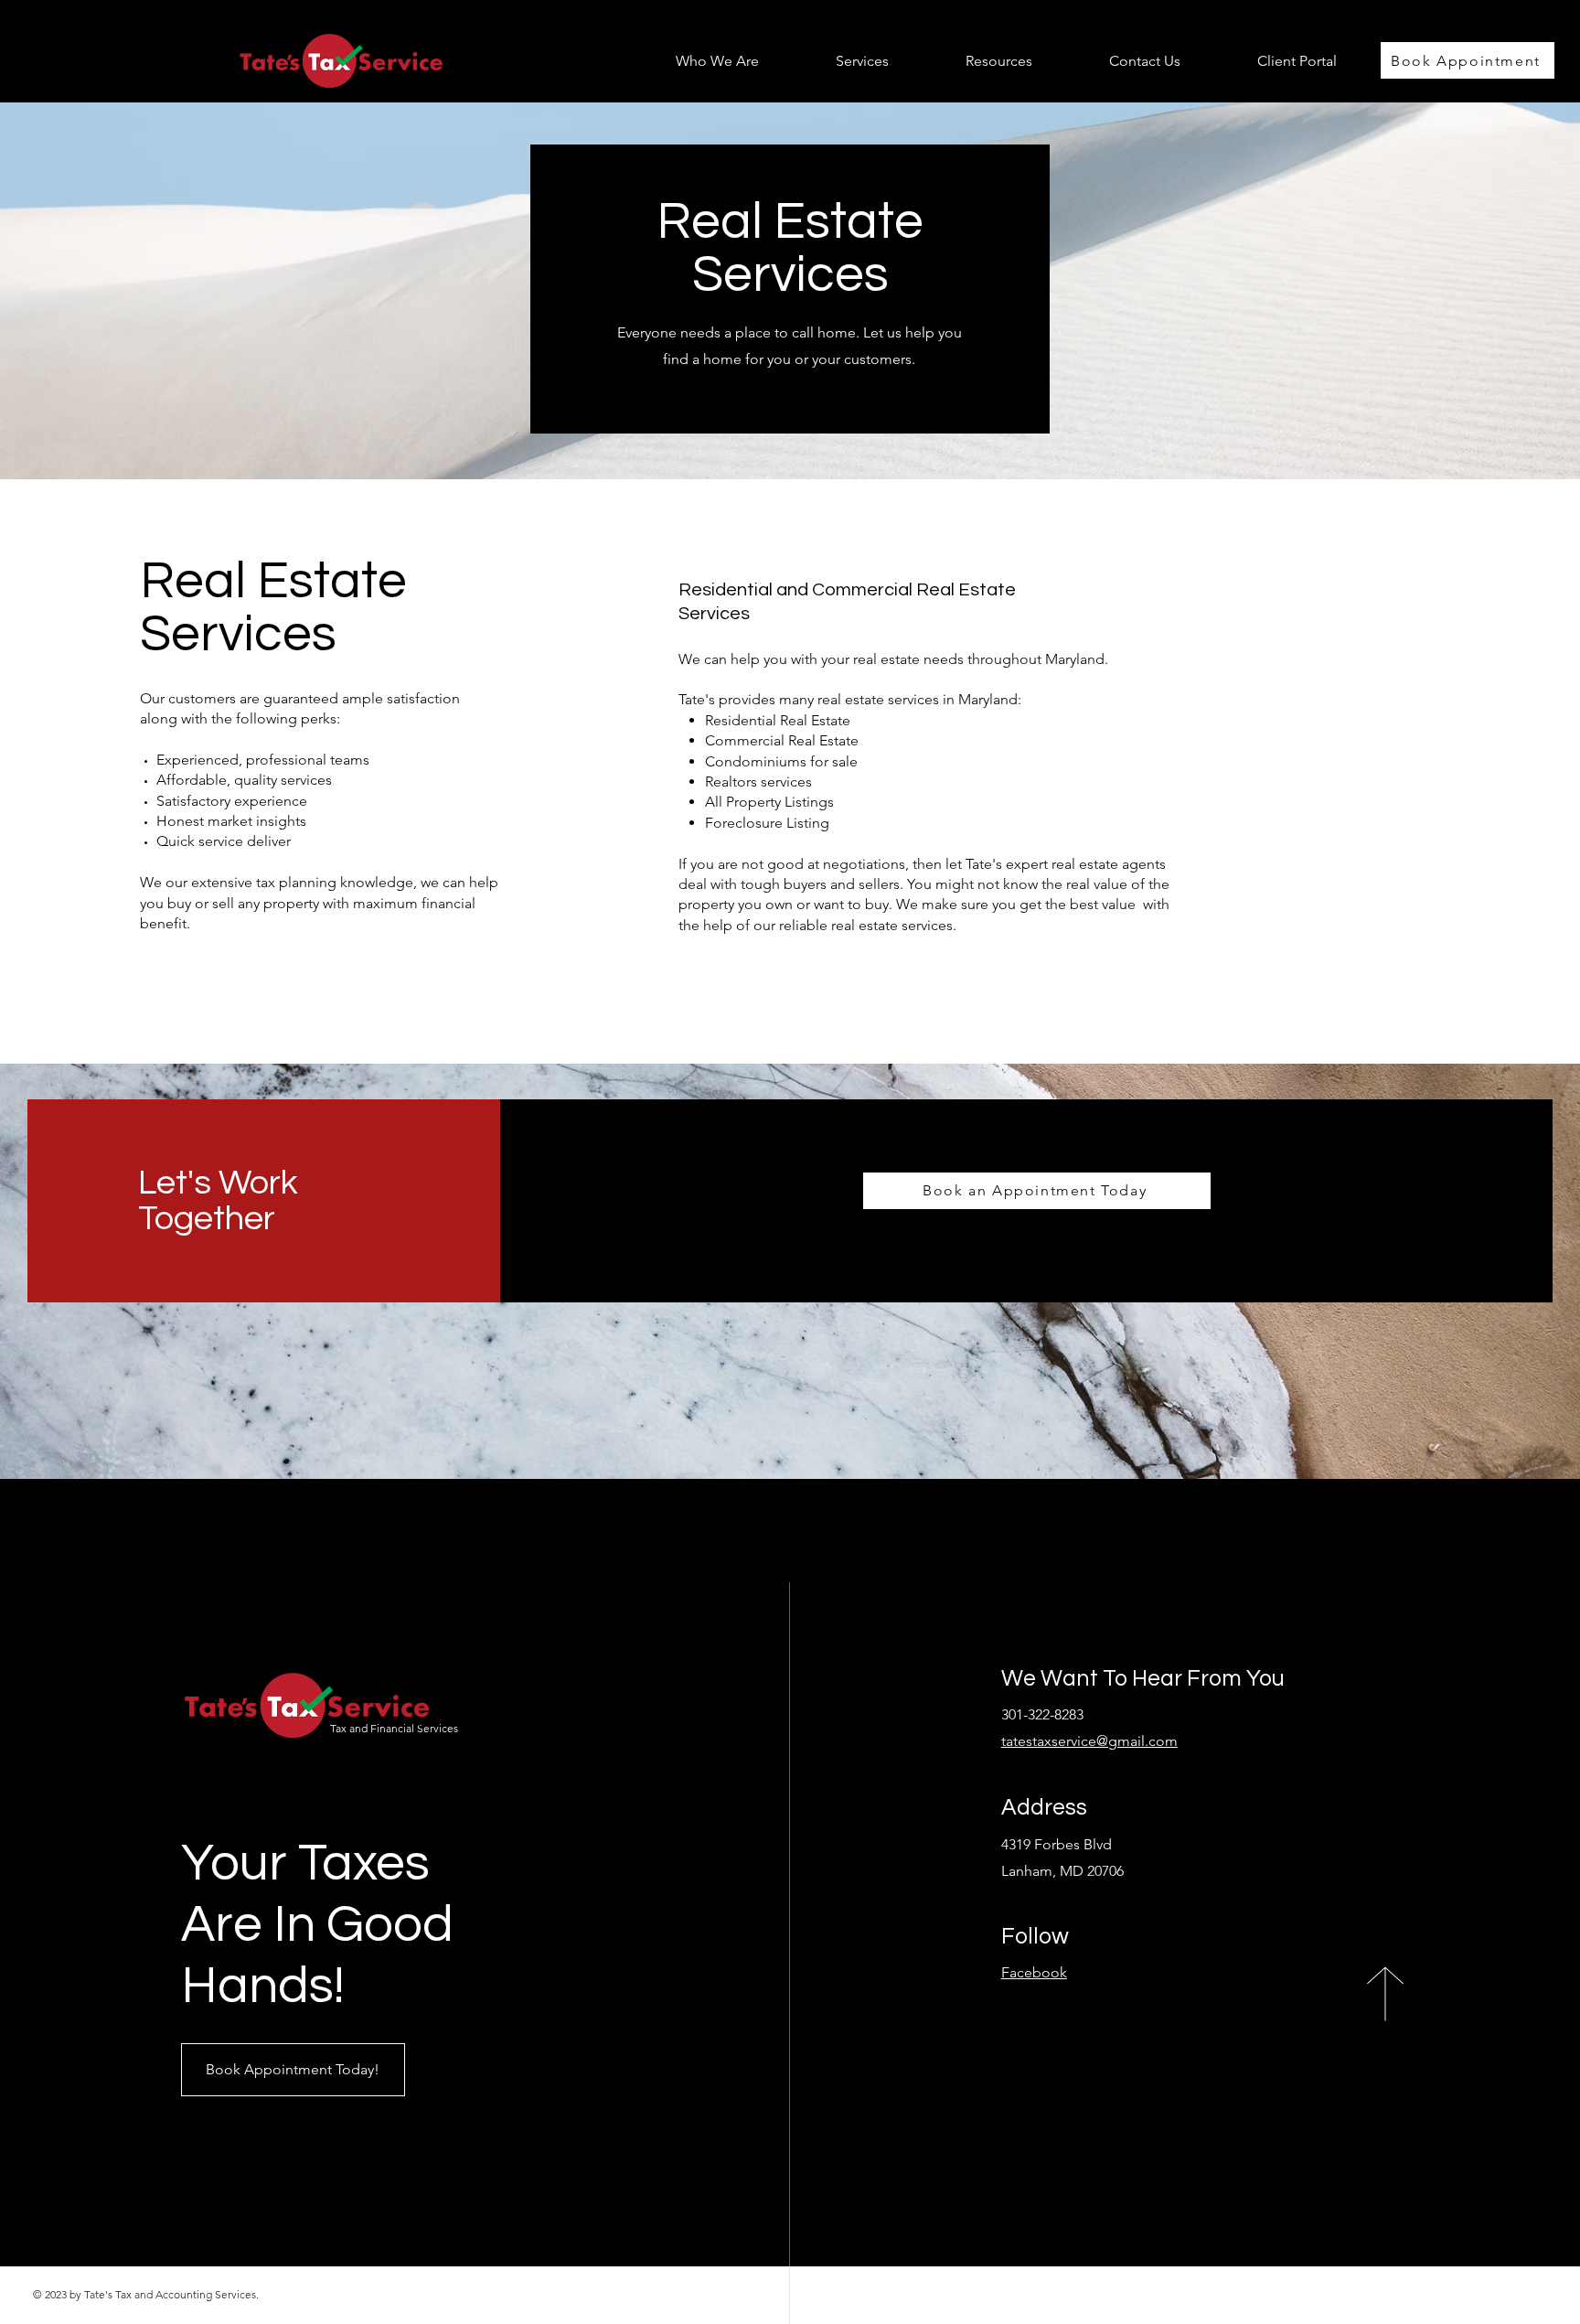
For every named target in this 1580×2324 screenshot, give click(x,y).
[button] (838, 61)
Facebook (1034, 1972)
